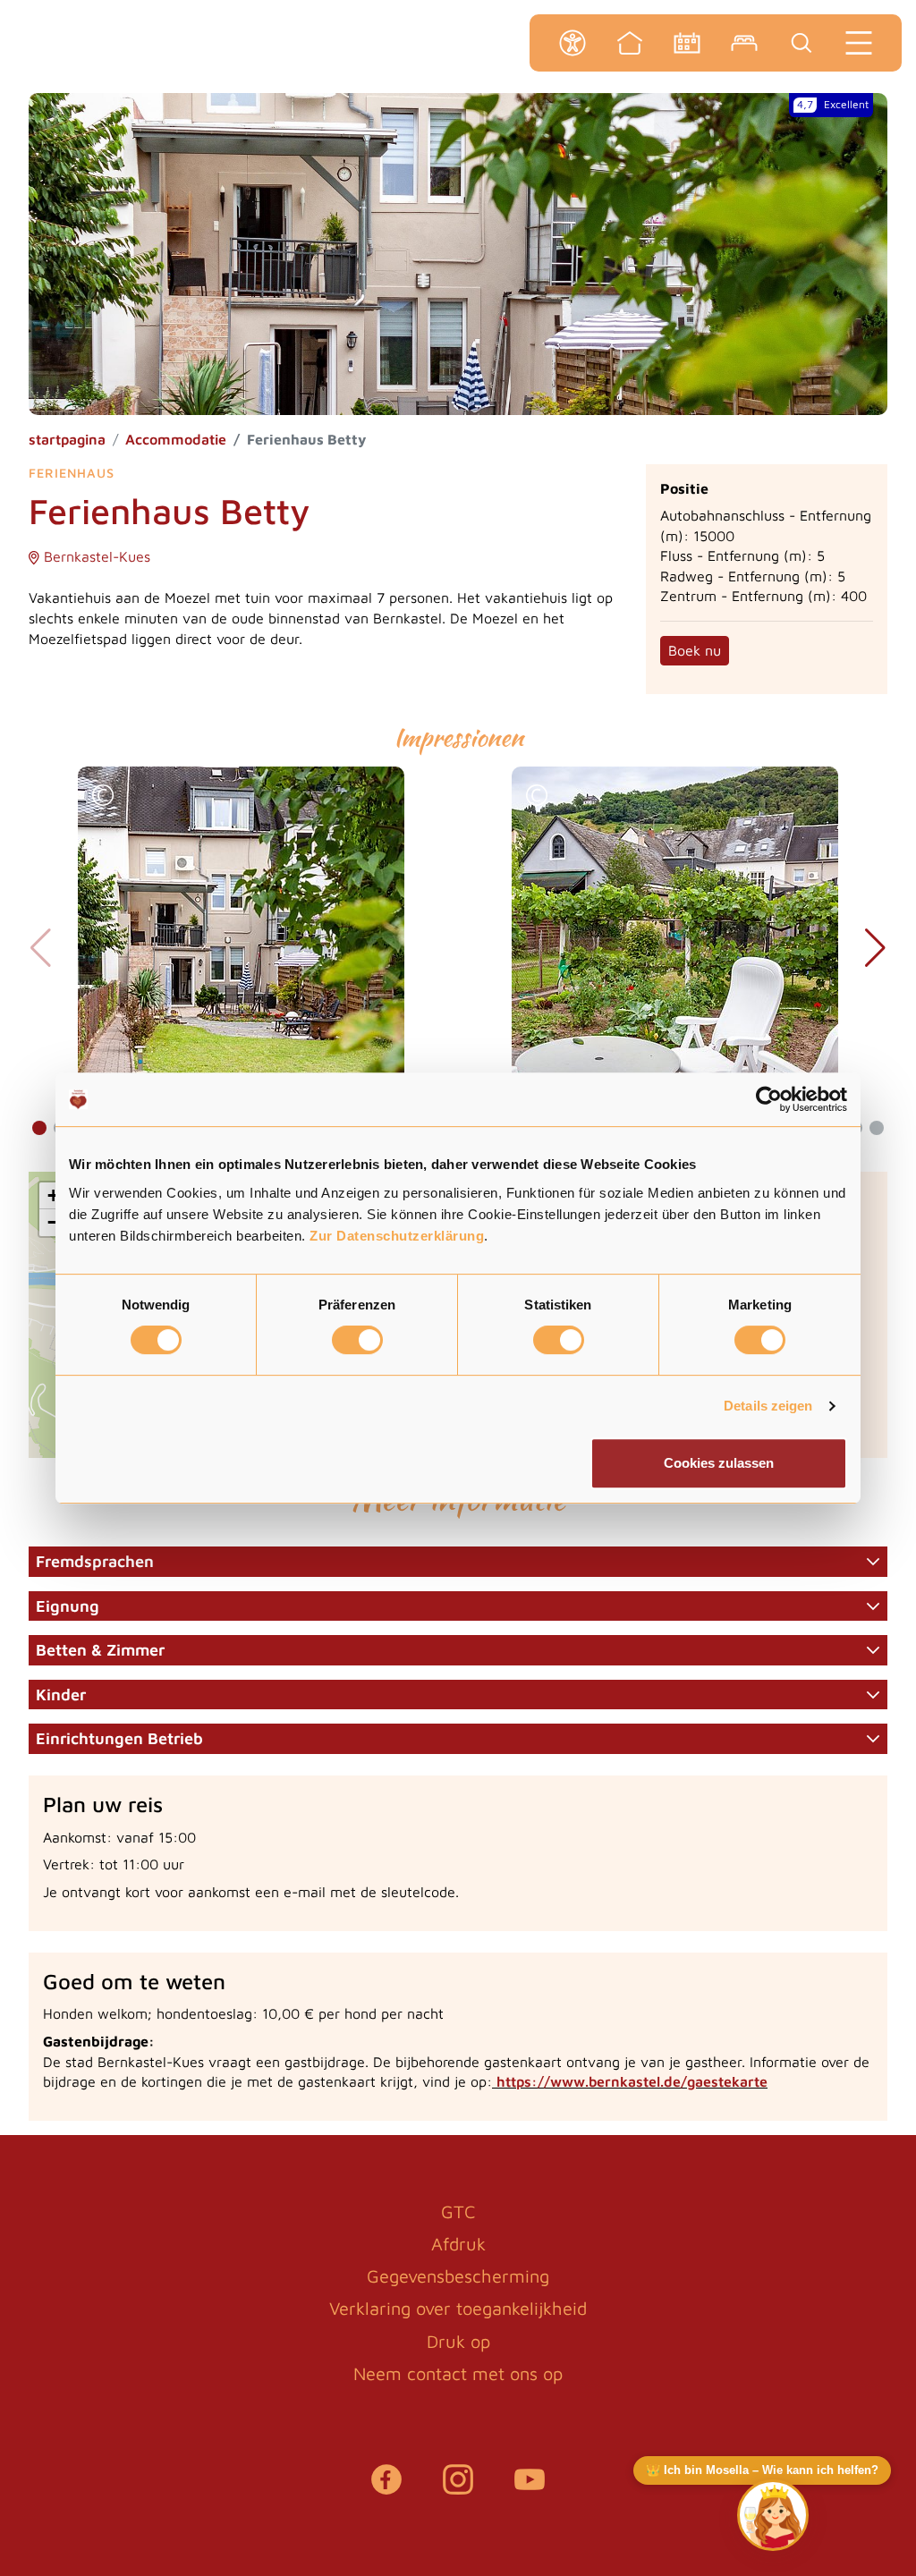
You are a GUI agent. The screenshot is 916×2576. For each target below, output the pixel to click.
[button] (103, 797)
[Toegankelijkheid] (572, 43)
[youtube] (530, 2488)
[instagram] (458, 2488)
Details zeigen (768, 1406)
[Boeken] (744, 43)
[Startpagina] (630, 43)
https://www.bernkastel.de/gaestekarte (632, 2081)
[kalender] (687, 43)
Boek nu (695, 650)
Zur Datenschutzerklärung (397, 1236)
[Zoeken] (801, 43)
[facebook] (386, 2488)
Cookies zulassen (719, 1463)
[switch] (357, 1340)
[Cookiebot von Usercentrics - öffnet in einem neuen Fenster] (769, 1099)
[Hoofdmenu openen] (859, 43)
